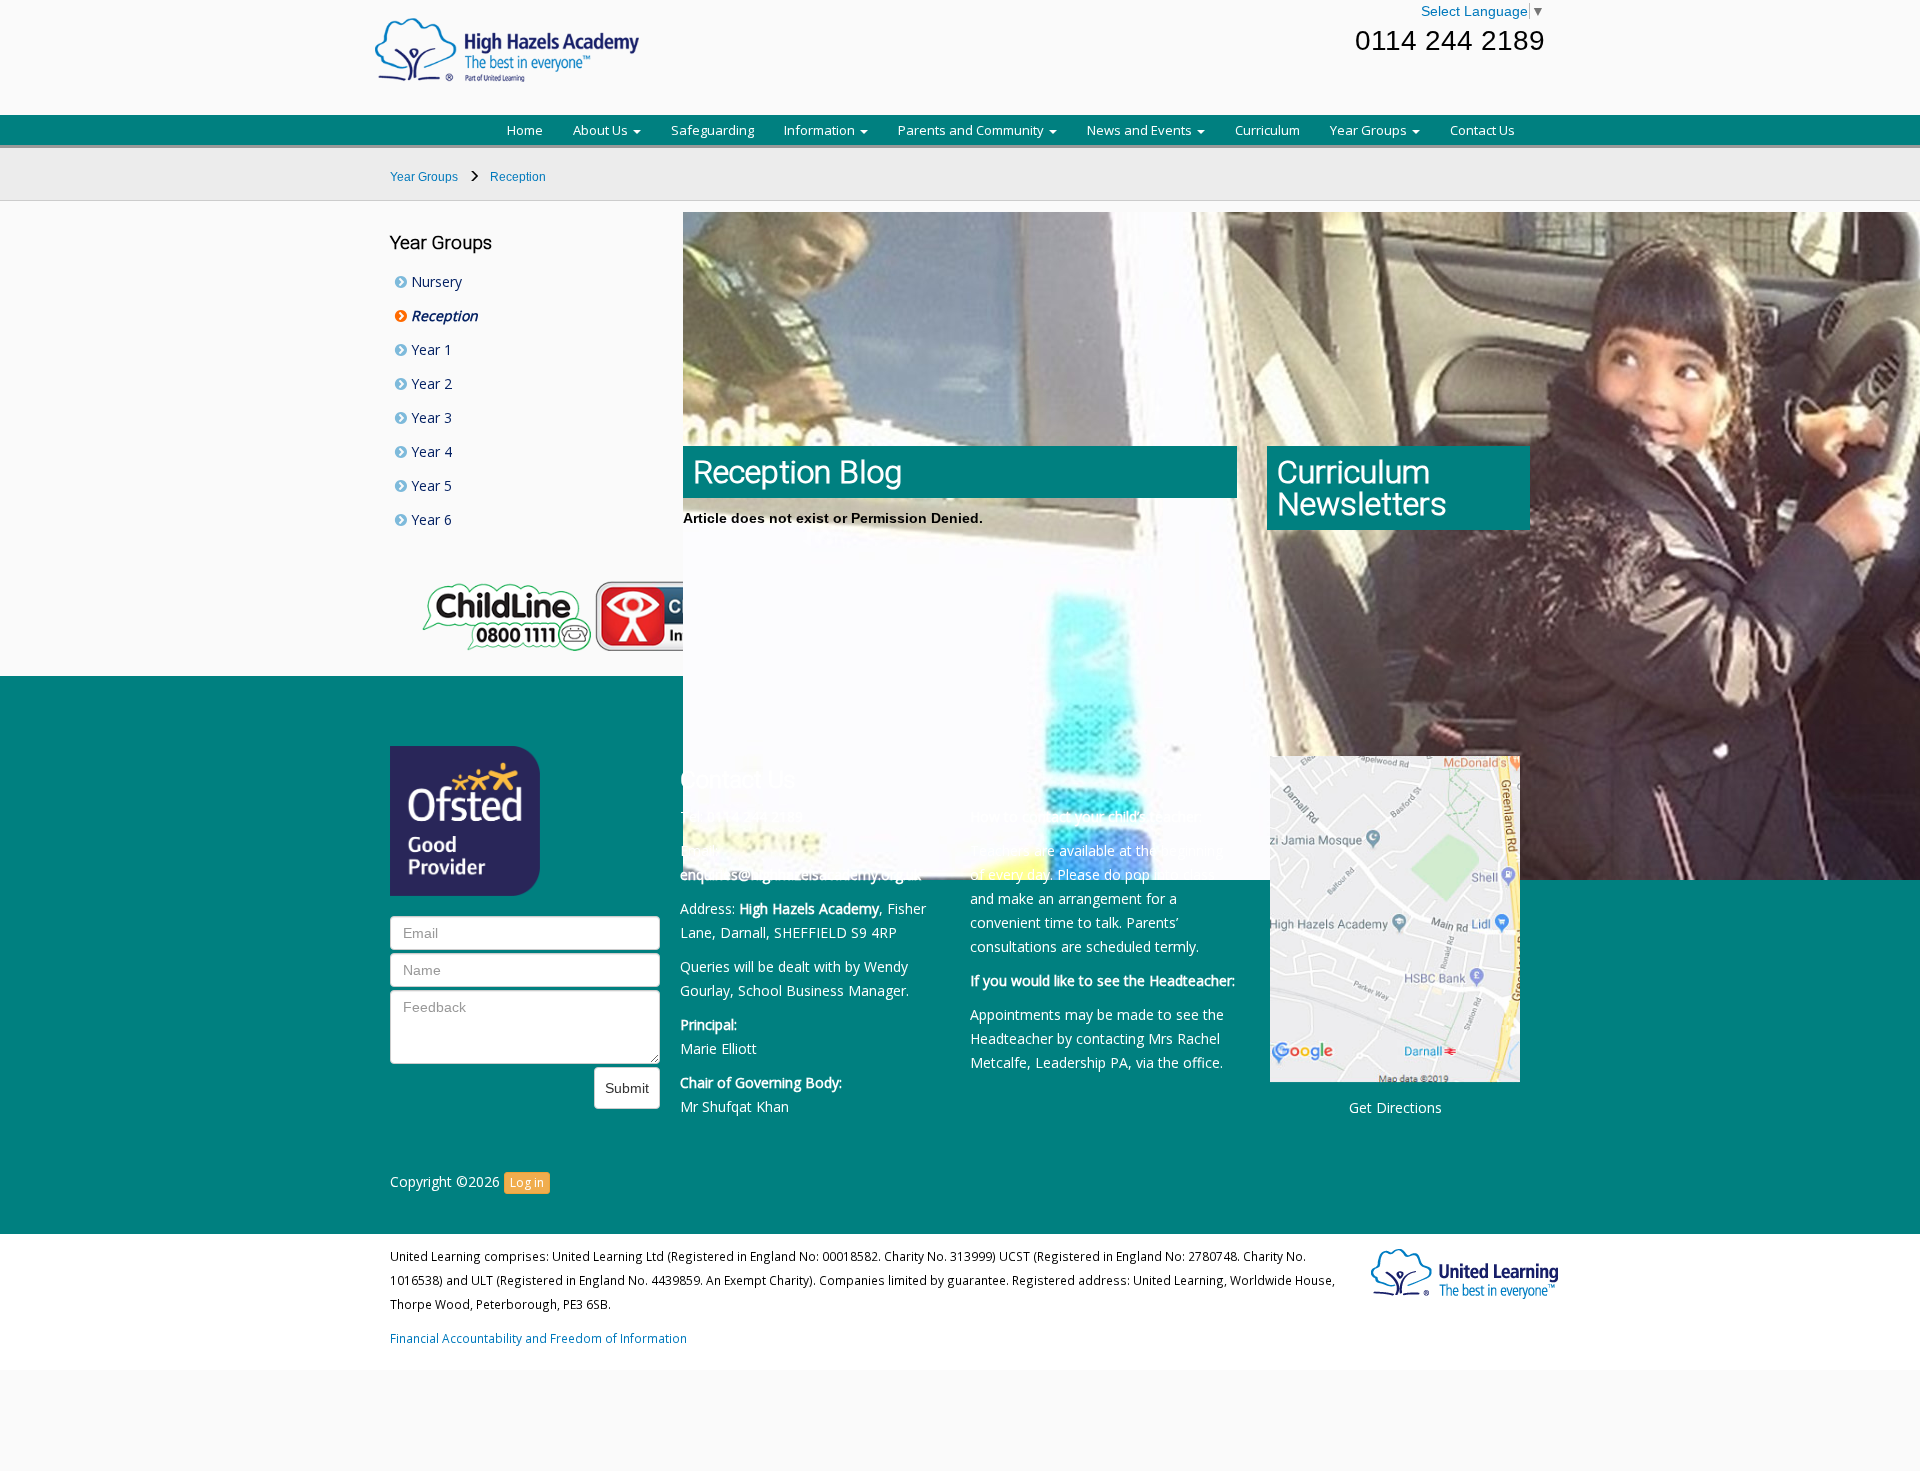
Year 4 (429, 451)
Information (821, 130)
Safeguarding (712, 130)
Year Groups (1370, 130)
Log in (527, 1182)
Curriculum (1267, 130)
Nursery (434, 281)
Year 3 (429, 417)
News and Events (1141, 130)
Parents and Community (972, 130)
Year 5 (429, 485)
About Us (602, 130)
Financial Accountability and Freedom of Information (538, 1338)
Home (525, 130)
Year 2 (429, 383)
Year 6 (429, 519)
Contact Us (1482, 130)
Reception (442, 315)
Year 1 (429, 349)
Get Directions (1395, 1107)
